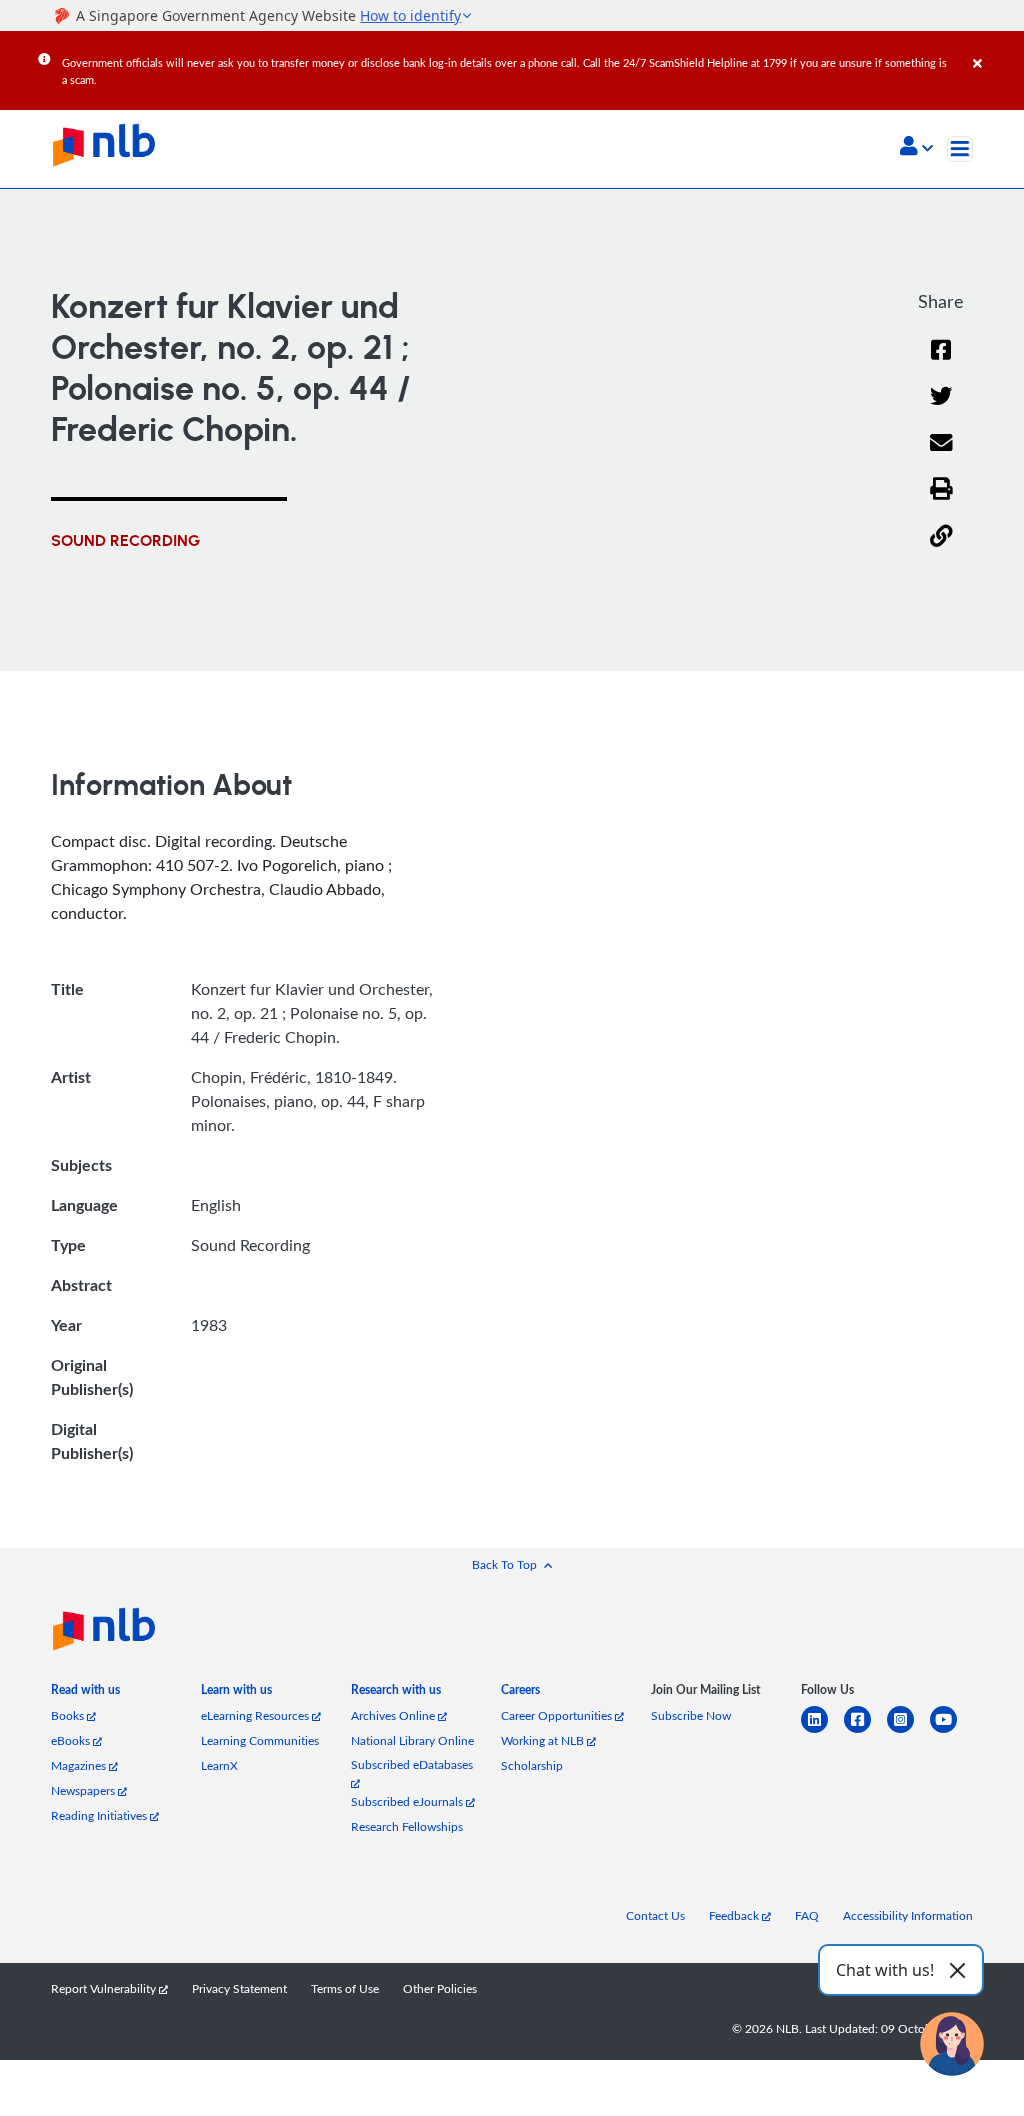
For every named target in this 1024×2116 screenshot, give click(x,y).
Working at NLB (544, 1740)
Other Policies (440, 1988)
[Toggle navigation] (960, 149)
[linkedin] (822, 1731)
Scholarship (532, 1765)
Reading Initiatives (100, 1815)
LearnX (219, 1765)
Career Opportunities (558, 1715)
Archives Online (394, 1715)
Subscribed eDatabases (412, 1764)
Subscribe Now (691, 1715)
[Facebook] (941, 362)
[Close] (995, 49)
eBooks (72, 1740)
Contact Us (655, 1915)
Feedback (735, 1915)
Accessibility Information (908, 1915)
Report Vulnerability (105, 1988)
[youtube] (951, 1731)
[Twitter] (941, 408)
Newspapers (84, 1790)
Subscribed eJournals (408, 1801)
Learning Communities (260, 1740)
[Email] (941, 455)
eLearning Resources (256, 1715)
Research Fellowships (407, 1826)
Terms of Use (345, 1988)
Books (69, 1715)
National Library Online (412, 1740)
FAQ (807, 1915)
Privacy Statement (239, 1988)
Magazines (80, 1765)
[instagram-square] (908, 1731)
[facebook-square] (865, 1731)
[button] (916, 148)
